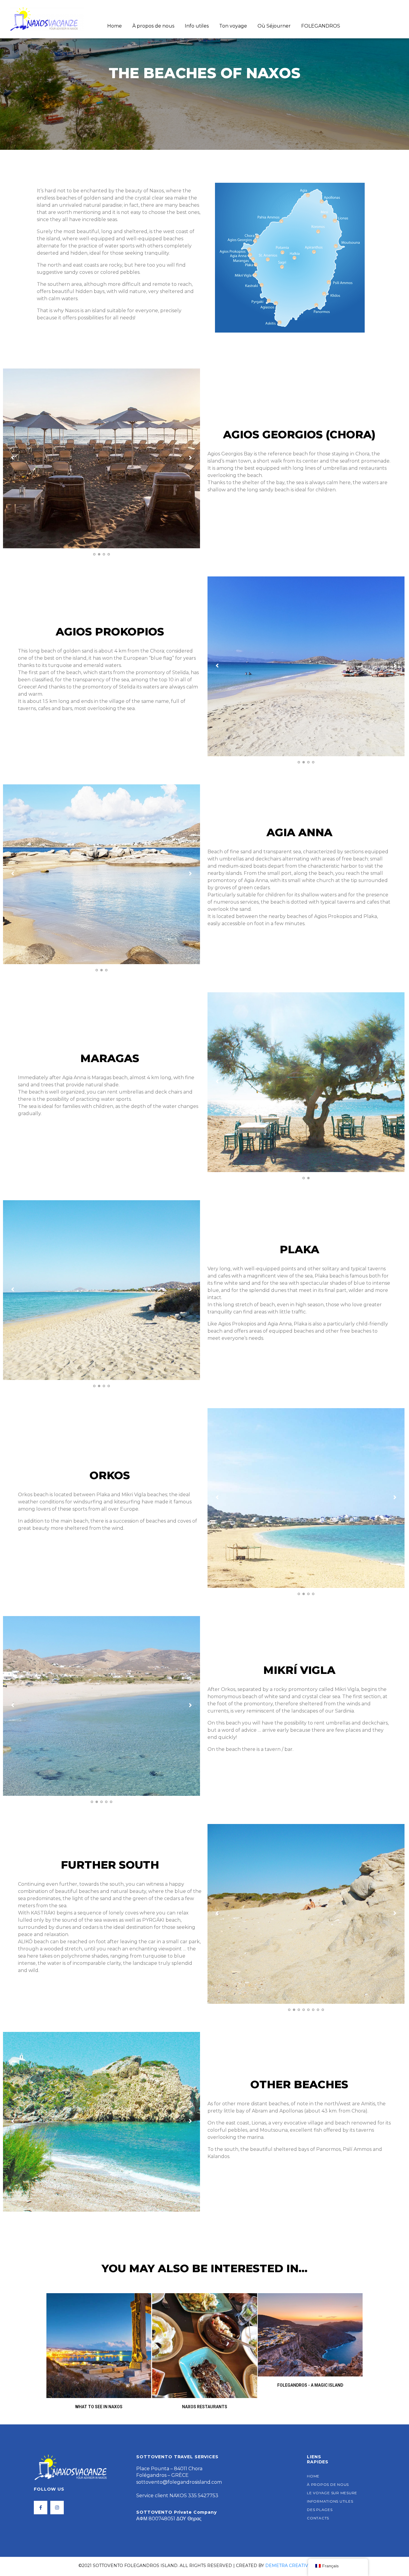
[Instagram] (57, 2508)
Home (115, 26)
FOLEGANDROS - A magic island (310, 2385)
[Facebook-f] (41, 2508)
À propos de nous (153, 26)
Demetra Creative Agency (298, 2566)
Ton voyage (233, 26)
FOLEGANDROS (321, 26)
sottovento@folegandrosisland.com (179, 2482)
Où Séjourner (274, 26)
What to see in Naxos (99, 2407)
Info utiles (197, 26)
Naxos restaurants (205, 2407)
